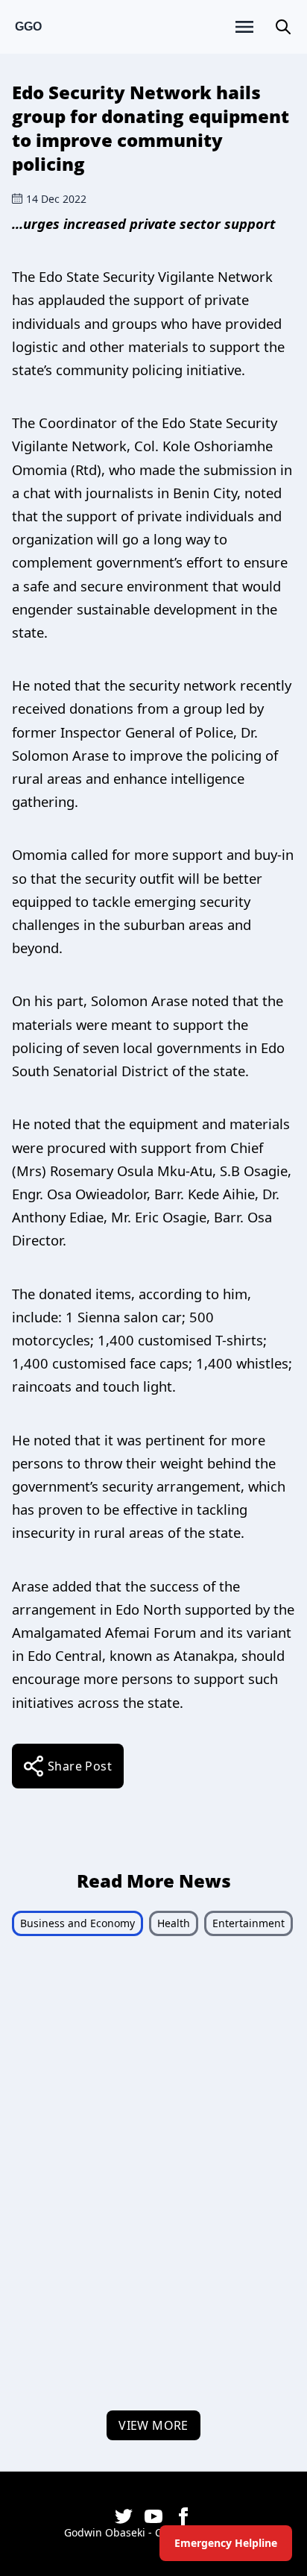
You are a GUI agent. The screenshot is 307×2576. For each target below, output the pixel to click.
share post (80, 1766)
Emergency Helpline (226, 2543)
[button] (283, 27)
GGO (28, 26)
